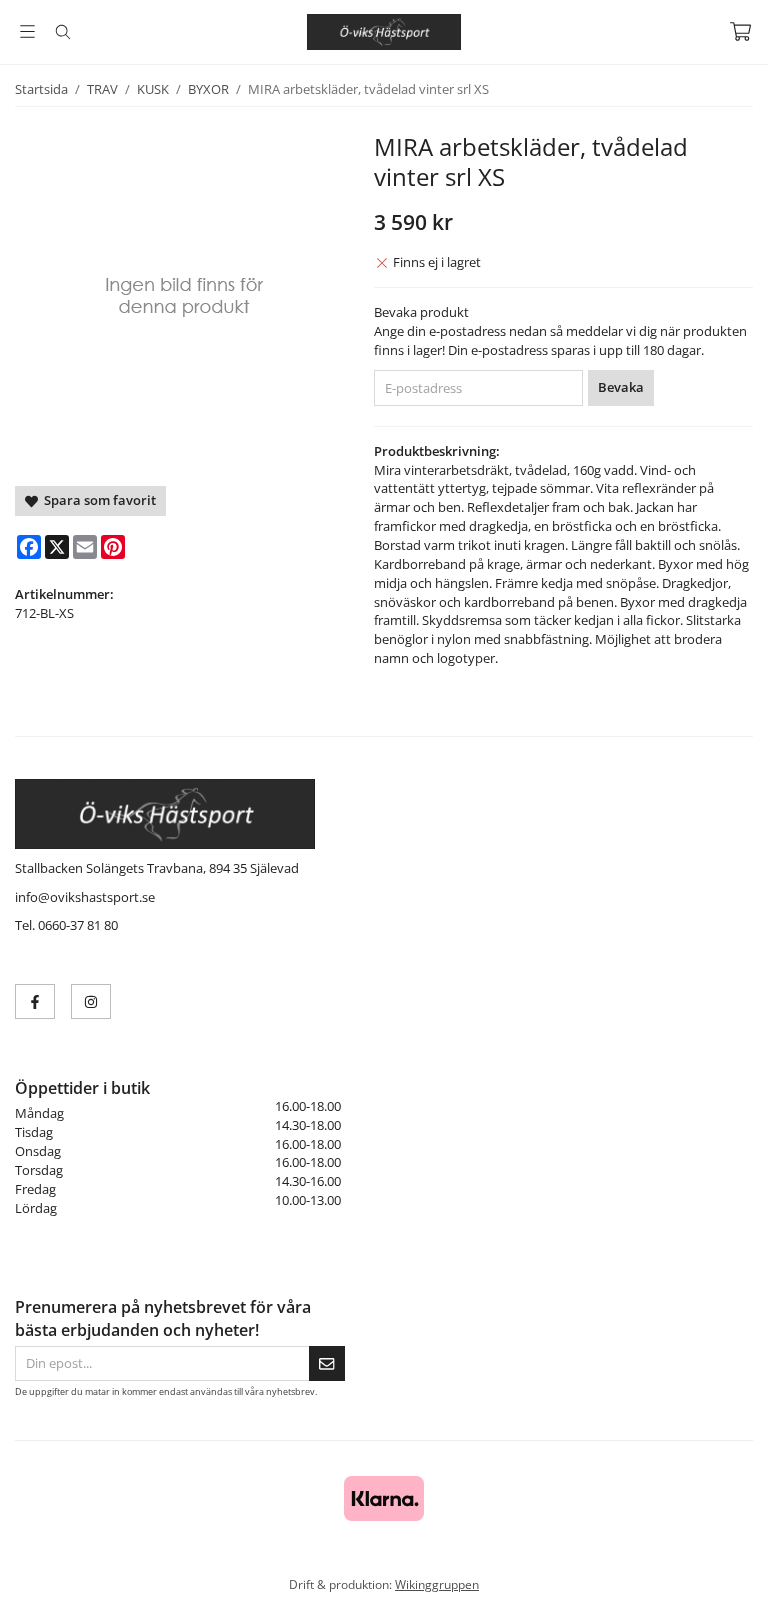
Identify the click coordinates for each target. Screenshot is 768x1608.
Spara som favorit (97, 500)
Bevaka (621, 387)
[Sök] (62, 32)
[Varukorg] (740, 31)
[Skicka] (327, 1363)
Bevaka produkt (421, 312)
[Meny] (27, 31)
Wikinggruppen (437, 1584)
